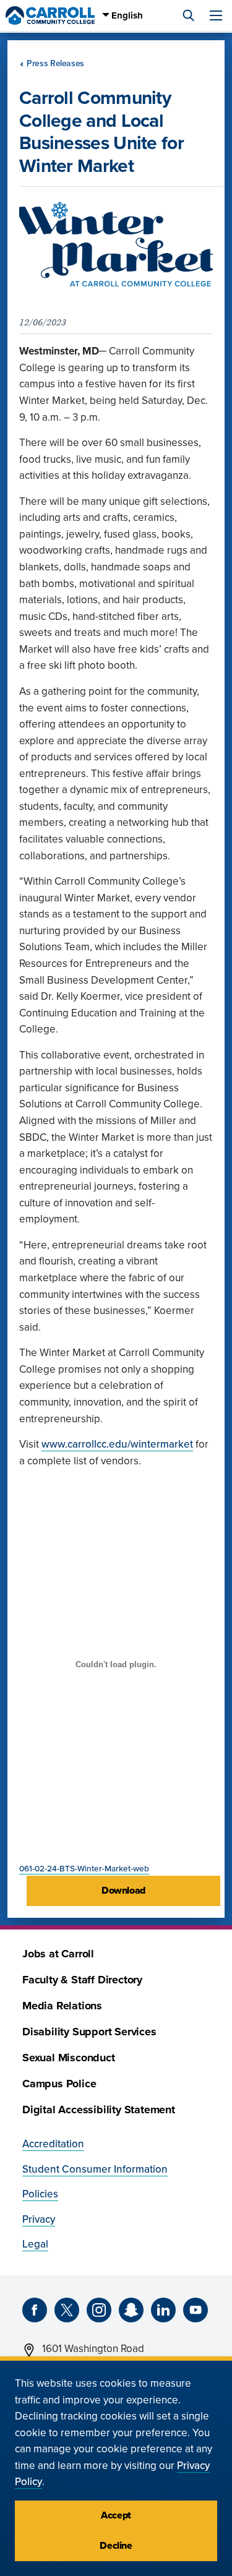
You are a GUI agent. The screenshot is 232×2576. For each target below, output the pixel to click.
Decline (116, 2546)
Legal (35, 2244)
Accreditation (53, 2144)
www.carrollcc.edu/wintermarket (117, 1444)
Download (123, 1891)
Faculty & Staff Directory (82, 1980)
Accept (116, 2515)
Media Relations (62, 2006)
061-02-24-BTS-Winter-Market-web (84, 1869)
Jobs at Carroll (58, 1954)
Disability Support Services (89, 2032)
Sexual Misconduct (69, 2058)
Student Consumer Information (95, 2169)
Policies (40, 2194)
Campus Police (59, 2084)
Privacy (39, 2219)
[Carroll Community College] (50, 15)
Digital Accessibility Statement (99, 2110)
